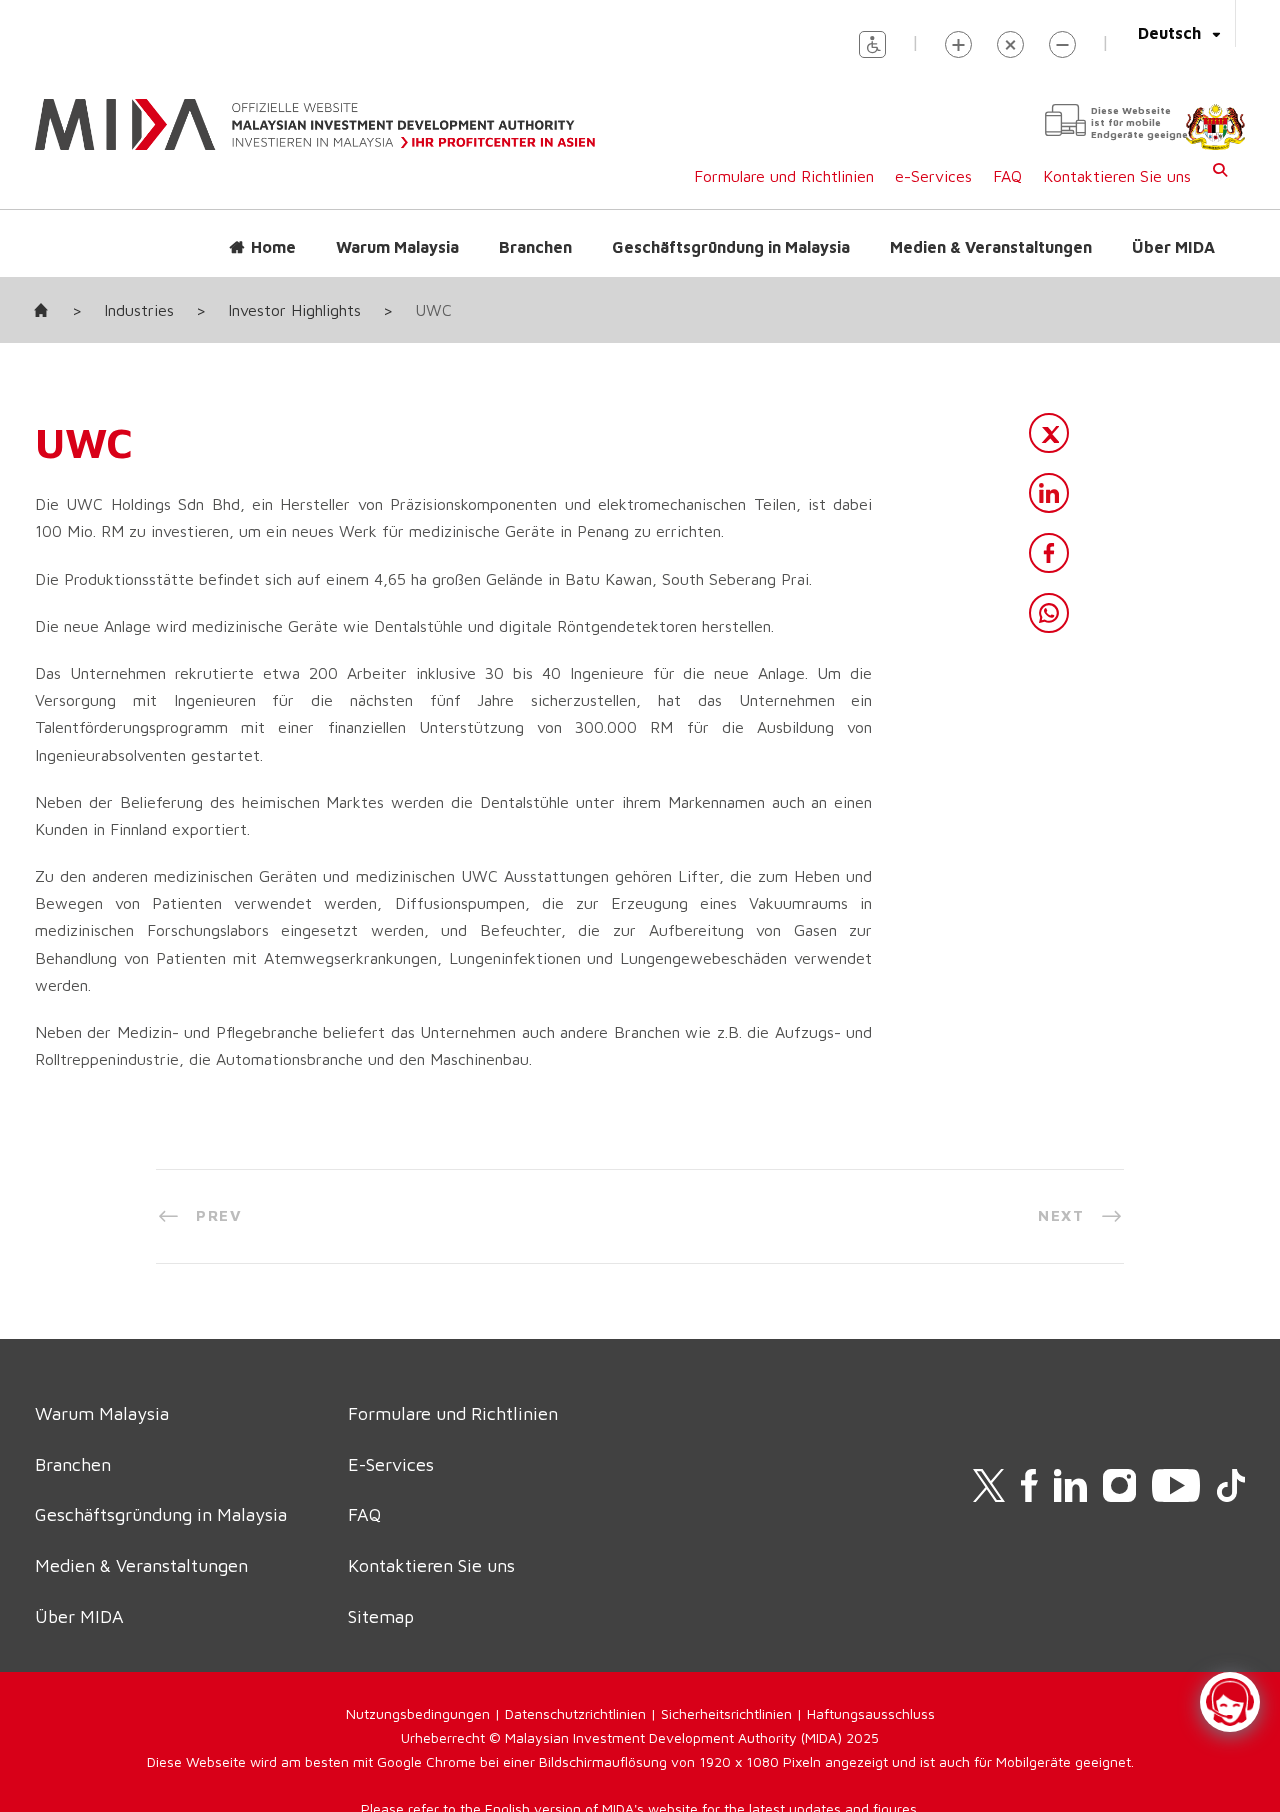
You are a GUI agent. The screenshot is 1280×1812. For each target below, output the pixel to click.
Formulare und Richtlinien (784, 176)
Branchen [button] (535, 247)
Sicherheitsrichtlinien (726, 1713)
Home (273, 247)
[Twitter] (1049, 433)
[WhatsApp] (1049, 613)
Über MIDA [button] (1173, 247)
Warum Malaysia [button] (397, 247)
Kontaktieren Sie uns (1117, 176)
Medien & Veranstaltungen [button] (991, 247)
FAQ (1007, 176)
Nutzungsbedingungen (418, 1713)
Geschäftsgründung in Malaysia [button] (731, 247)
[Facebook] (1049, 553)
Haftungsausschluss (871, 1713)
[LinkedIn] (1049, 493)
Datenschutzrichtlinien (575, 1713)
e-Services (933, 176)
